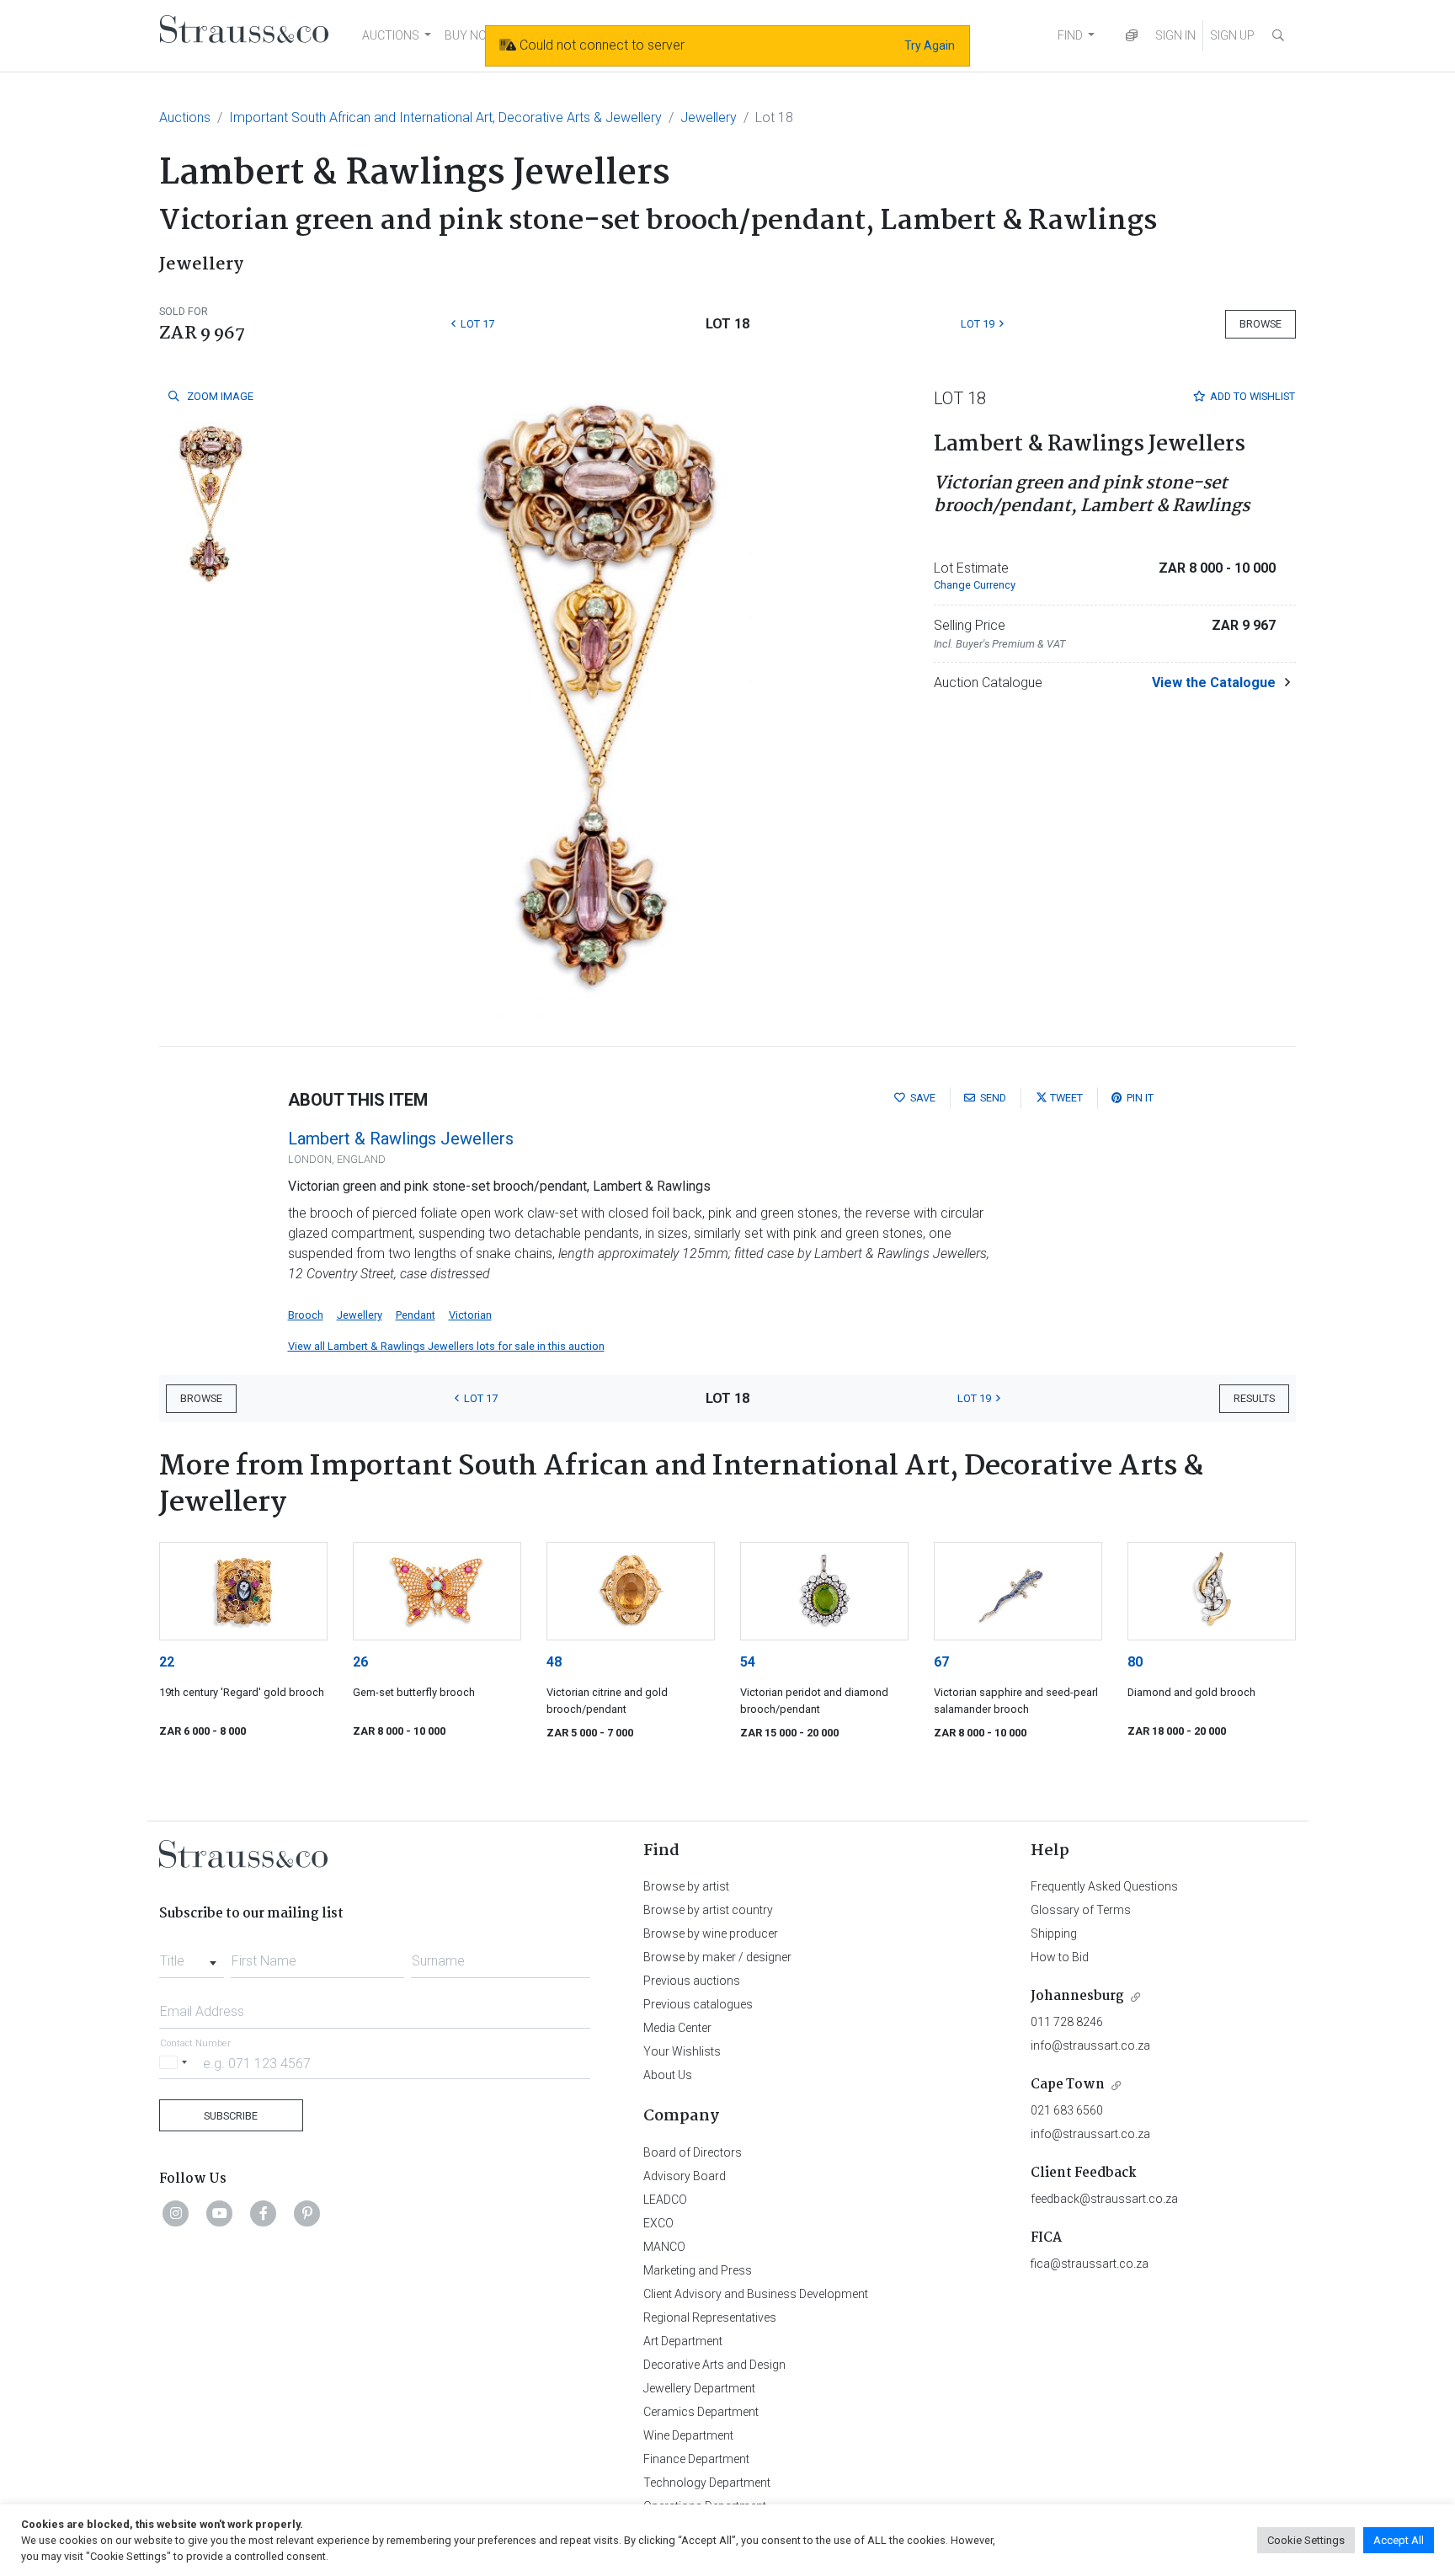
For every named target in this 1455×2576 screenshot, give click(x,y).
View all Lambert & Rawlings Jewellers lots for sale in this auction (446, 1346)
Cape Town (1068, 2085)
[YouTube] (220, 2213)
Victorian (470, 1315)
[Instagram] (176, 2213)
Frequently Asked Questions (1104, 1886)
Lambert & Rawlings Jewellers (401, 1139)
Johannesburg (1077, 1996)
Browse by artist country (708, 1910)
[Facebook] (264, 2213)
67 (941, 1662)
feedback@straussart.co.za (1104, 2199)
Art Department (683, 2341)
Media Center (677, 2028)
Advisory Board (685, 2176)
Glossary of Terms (1081, 1910)
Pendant (416, 1315)
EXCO (658, 2223)
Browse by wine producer (711, 1933)
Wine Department (688, 2435)
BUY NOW (471, 35)
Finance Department (696, 2459)
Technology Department (707, 2483)
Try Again (930, 45)
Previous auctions (692, 1981)
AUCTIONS (391, 35)
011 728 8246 (1067, 2022)
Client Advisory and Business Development (756, 2294)
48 (554, 1662)
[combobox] (192, 1956)
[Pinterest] (307, 2213)
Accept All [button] (1399, 2540)
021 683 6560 (1067, 2110)
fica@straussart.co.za (1090, 2264)
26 (360, 1662)
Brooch (306, 1315)
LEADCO (665, 2200)
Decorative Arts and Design (714, 2365)
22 (167, 1662)
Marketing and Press (698, 2270)
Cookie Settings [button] (1306, 2540)
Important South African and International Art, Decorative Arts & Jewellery (445, 117)
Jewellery (709, 117)
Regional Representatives (710, 2317)
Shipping (1054, 1933)
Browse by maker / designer (717, 1957)
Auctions (185, 117)
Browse (1260, 324)
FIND (1070, 35)
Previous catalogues (698, 2004)
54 (748, 1662)
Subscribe (231, 2116)
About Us (668, 2075)
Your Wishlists (682, 2051)
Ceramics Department (701, 2412)
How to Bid (1060, 1957)
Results (1254, 1398)
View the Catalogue (1214, 683)
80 (1135, 1662)
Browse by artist (686, 1886)
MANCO (664, 2247)
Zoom (219, 396)
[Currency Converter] (1132, 36)
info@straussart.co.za (1090, 2045)
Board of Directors (693, 2152)
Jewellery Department (699, 2388)
